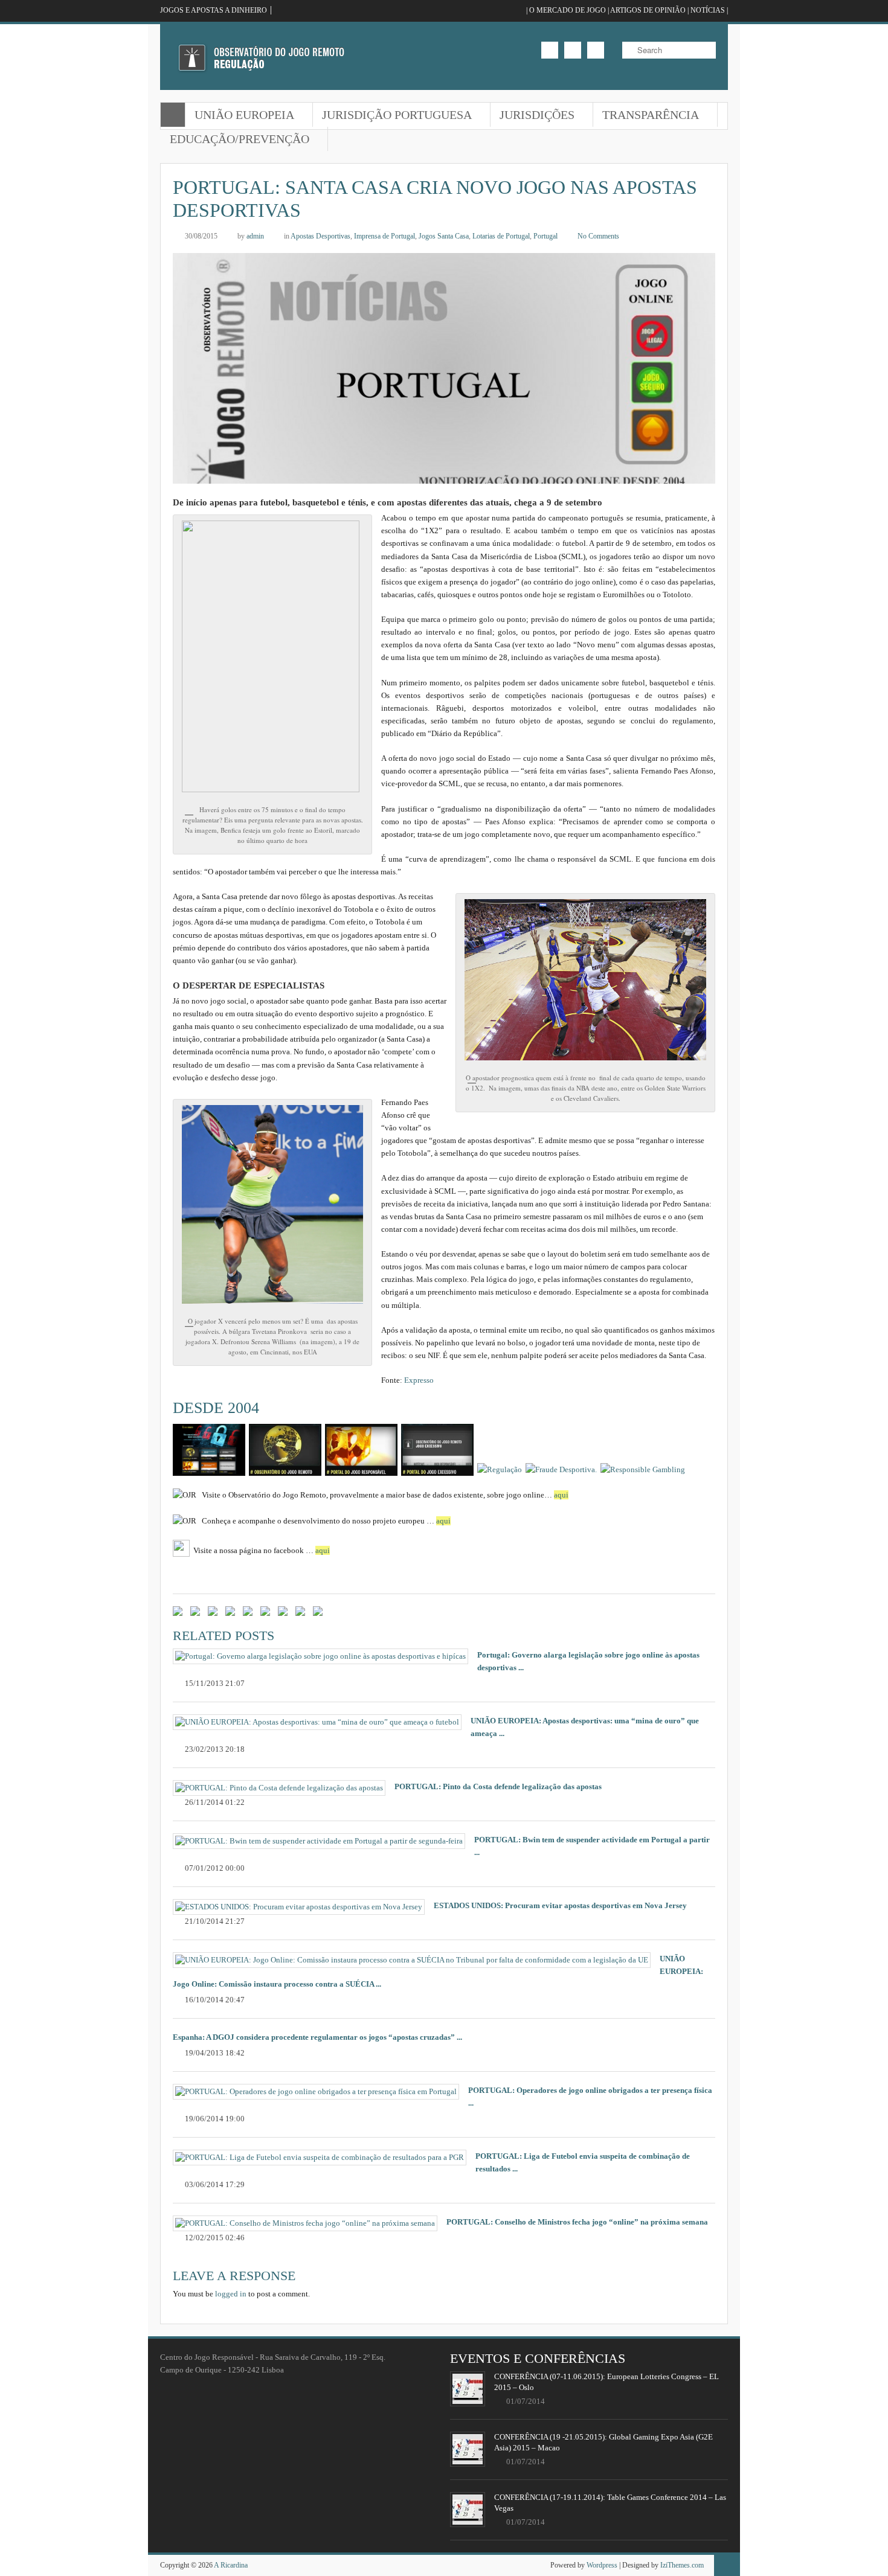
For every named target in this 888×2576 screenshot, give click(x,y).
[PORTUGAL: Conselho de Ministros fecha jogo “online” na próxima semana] (305, 2223)
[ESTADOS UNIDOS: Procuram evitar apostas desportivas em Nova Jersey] (299, 1907)
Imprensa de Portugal (384, 236)
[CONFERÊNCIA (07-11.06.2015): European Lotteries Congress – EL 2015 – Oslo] (468, 2389)
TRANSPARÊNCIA (646, 116)
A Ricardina (231, 2565)
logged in (231, 2294)
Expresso (419, 1380)
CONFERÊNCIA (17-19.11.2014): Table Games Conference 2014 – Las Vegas (610, 2503)
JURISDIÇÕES (532, 116)
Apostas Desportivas (320, 236)
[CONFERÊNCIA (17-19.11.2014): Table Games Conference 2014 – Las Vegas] (468, 2510)
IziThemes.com (682, 2565)
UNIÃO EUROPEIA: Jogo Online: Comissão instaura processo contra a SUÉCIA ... (438, 1971)
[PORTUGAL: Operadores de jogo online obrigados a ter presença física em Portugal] (316, 2092)
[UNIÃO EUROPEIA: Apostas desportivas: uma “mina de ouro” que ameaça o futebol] (317, 1722)
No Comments (598, 236)
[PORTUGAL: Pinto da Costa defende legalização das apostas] (279, 1788)
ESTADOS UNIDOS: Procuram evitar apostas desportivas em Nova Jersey (560, 1905)
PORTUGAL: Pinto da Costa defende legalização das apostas (498, 1786)
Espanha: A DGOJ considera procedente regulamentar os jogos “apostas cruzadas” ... (317, 2037)
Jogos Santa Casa (444, 236)
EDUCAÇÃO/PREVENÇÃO (235, 140)
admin (255, 236)
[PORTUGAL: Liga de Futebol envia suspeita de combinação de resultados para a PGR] (320, 2158)
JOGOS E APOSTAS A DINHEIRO (214, 10)
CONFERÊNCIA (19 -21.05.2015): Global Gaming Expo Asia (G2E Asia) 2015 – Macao (603, 2442)
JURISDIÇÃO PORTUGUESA (392, 116)
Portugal (545, 236)
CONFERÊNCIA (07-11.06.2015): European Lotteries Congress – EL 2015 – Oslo (606, 2382)
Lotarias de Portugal (501, 236)
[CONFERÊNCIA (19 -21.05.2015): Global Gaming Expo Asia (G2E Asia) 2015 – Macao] (468, 2449)
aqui (561, 1495)
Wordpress (602, 2565)
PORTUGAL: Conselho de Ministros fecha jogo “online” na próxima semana (577, 2222)
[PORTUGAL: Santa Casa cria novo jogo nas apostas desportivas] (444, 477)
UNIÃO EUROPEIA (240, 116)
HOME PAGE (173, 115)
